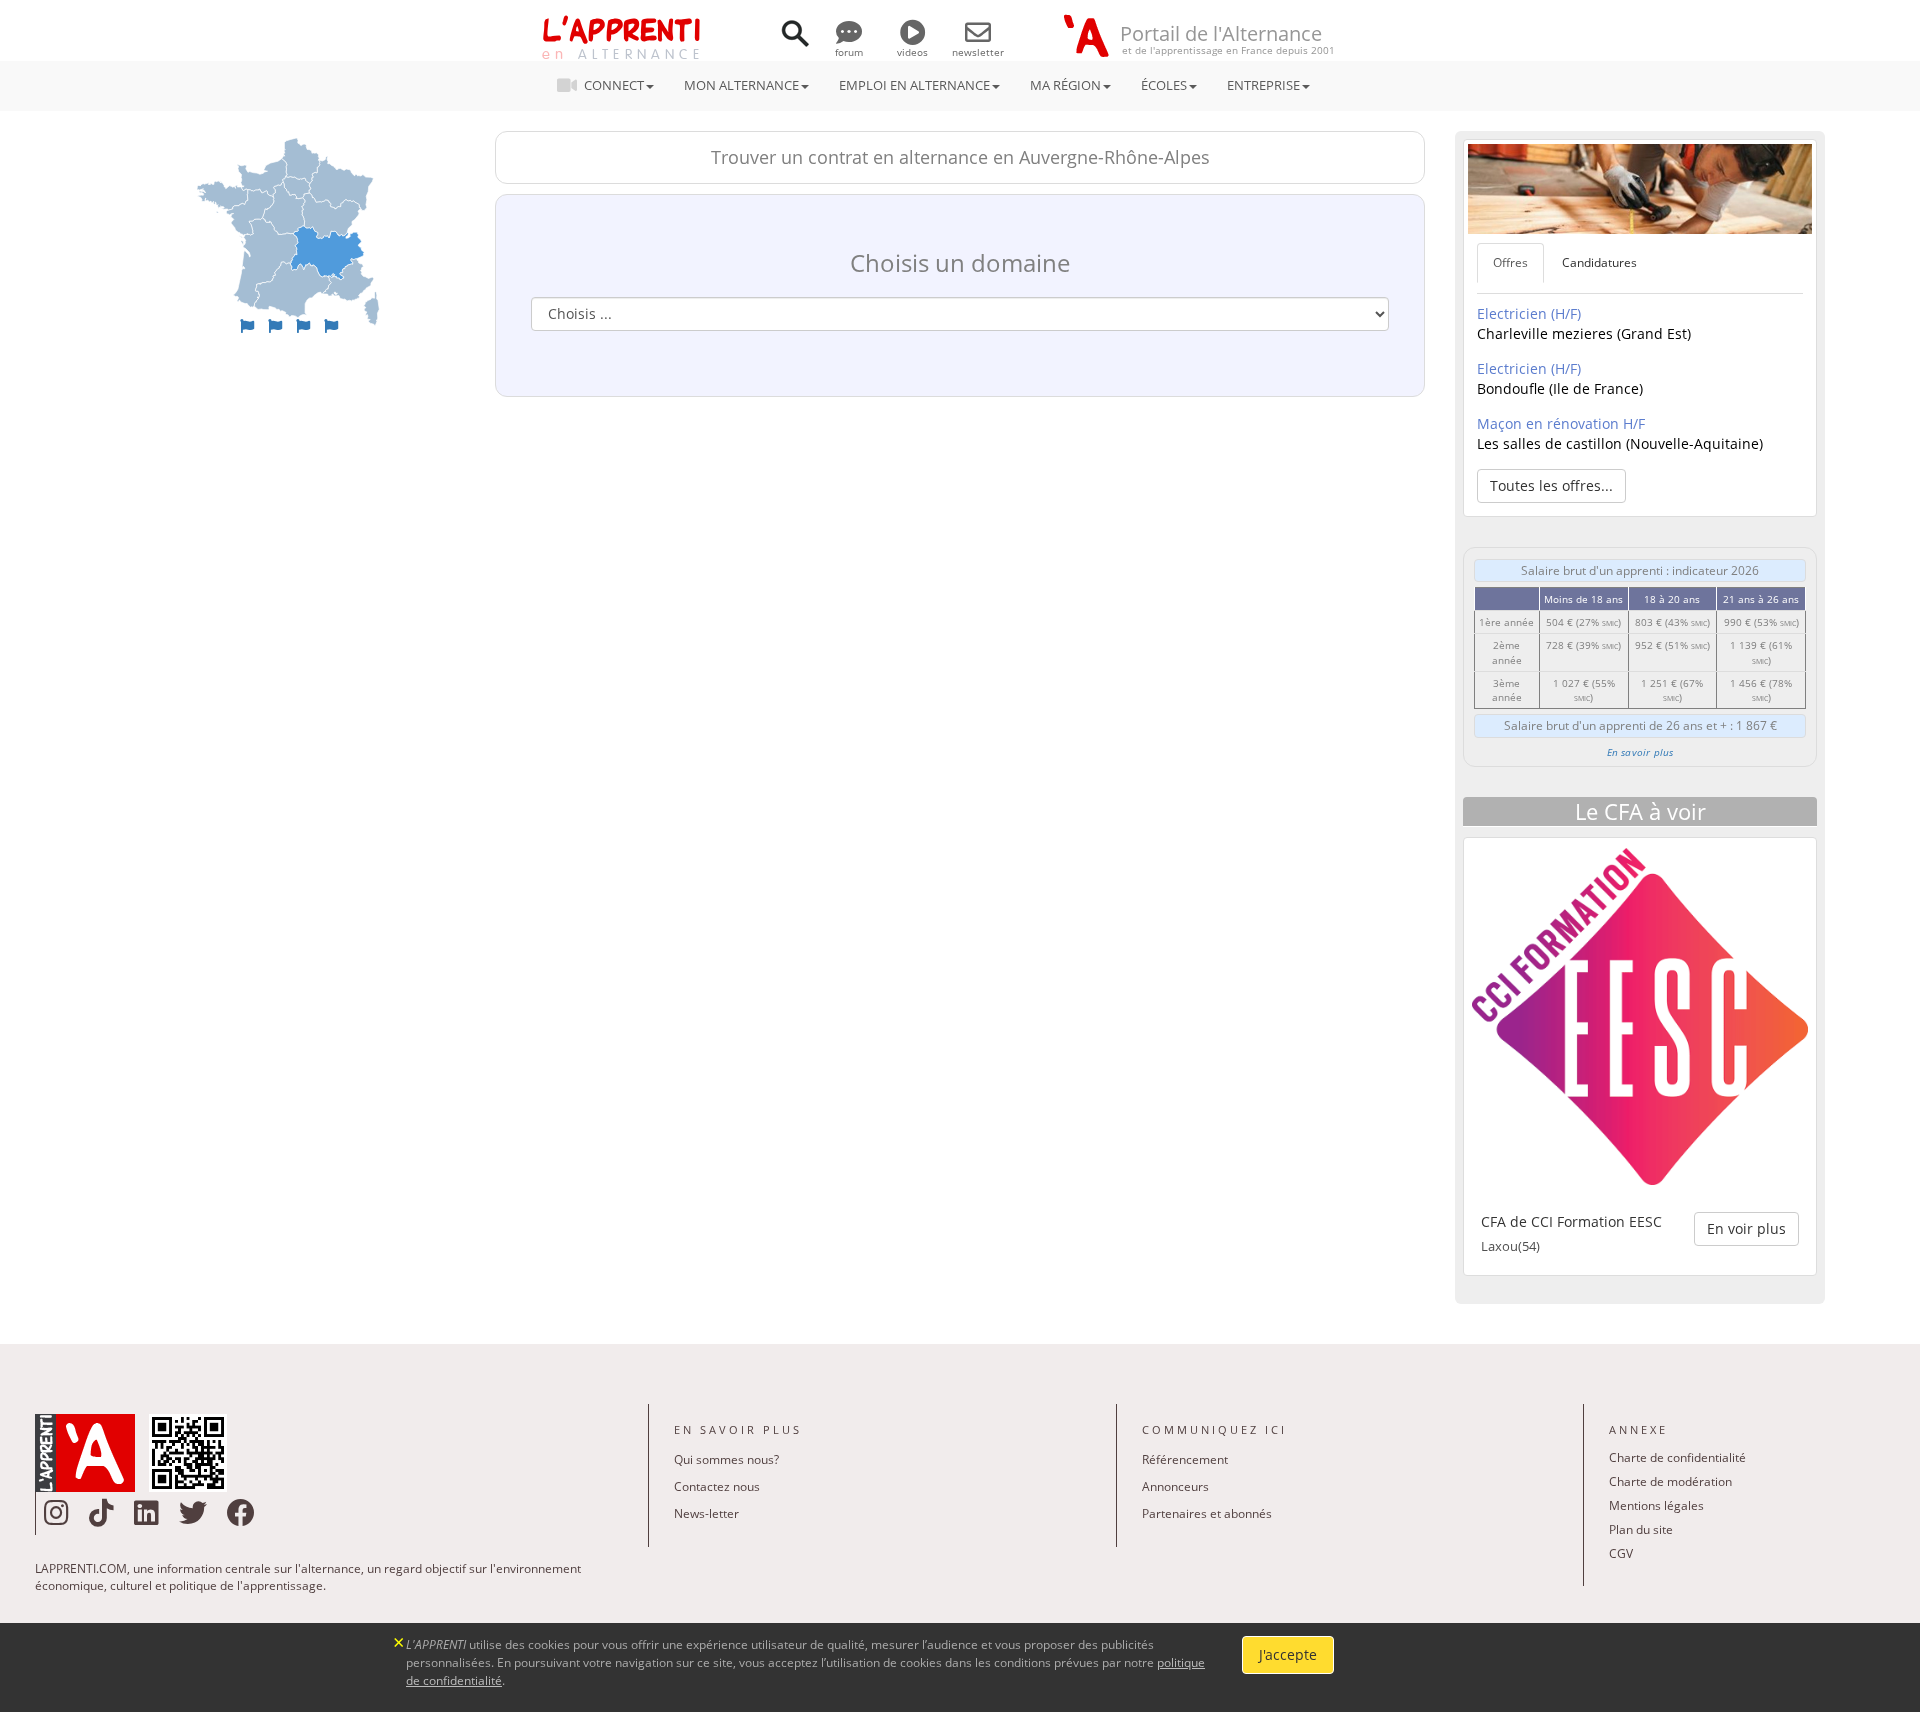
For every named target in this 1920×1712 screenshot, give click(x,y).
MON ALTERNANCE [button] (741, 85)
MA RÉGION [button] (1065, 85)
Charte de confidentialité (1677, 1457)
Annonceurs (1175, 1486)
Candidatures (1599, 262)
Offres (1510, 262)
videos (912, 52)
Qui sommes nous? (726, 1459)
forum (849, 52)
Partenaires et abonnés (1207, 1513)
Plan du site (1641, 1529)
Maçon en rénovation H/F (1561, 423)
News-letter (706, 1513)
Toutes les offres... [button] (1551, 485)
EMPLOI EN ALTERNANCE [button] (914, 85)
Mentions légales (1656, 1505)
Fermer (399, 1640)
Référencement (1185, 1459)
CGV (1621, 1553)
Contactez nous (717, 1486)
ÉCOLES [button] (1164, 85)
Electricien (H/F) (1529, 313)
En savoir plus (1640, 752)
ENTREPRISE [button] (1263, 85)
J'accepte (1288, 1654)
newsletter (978, 52)
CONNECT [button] (614, 85)
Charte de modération (1670, 1481)
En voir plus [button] (1746, 1228)
